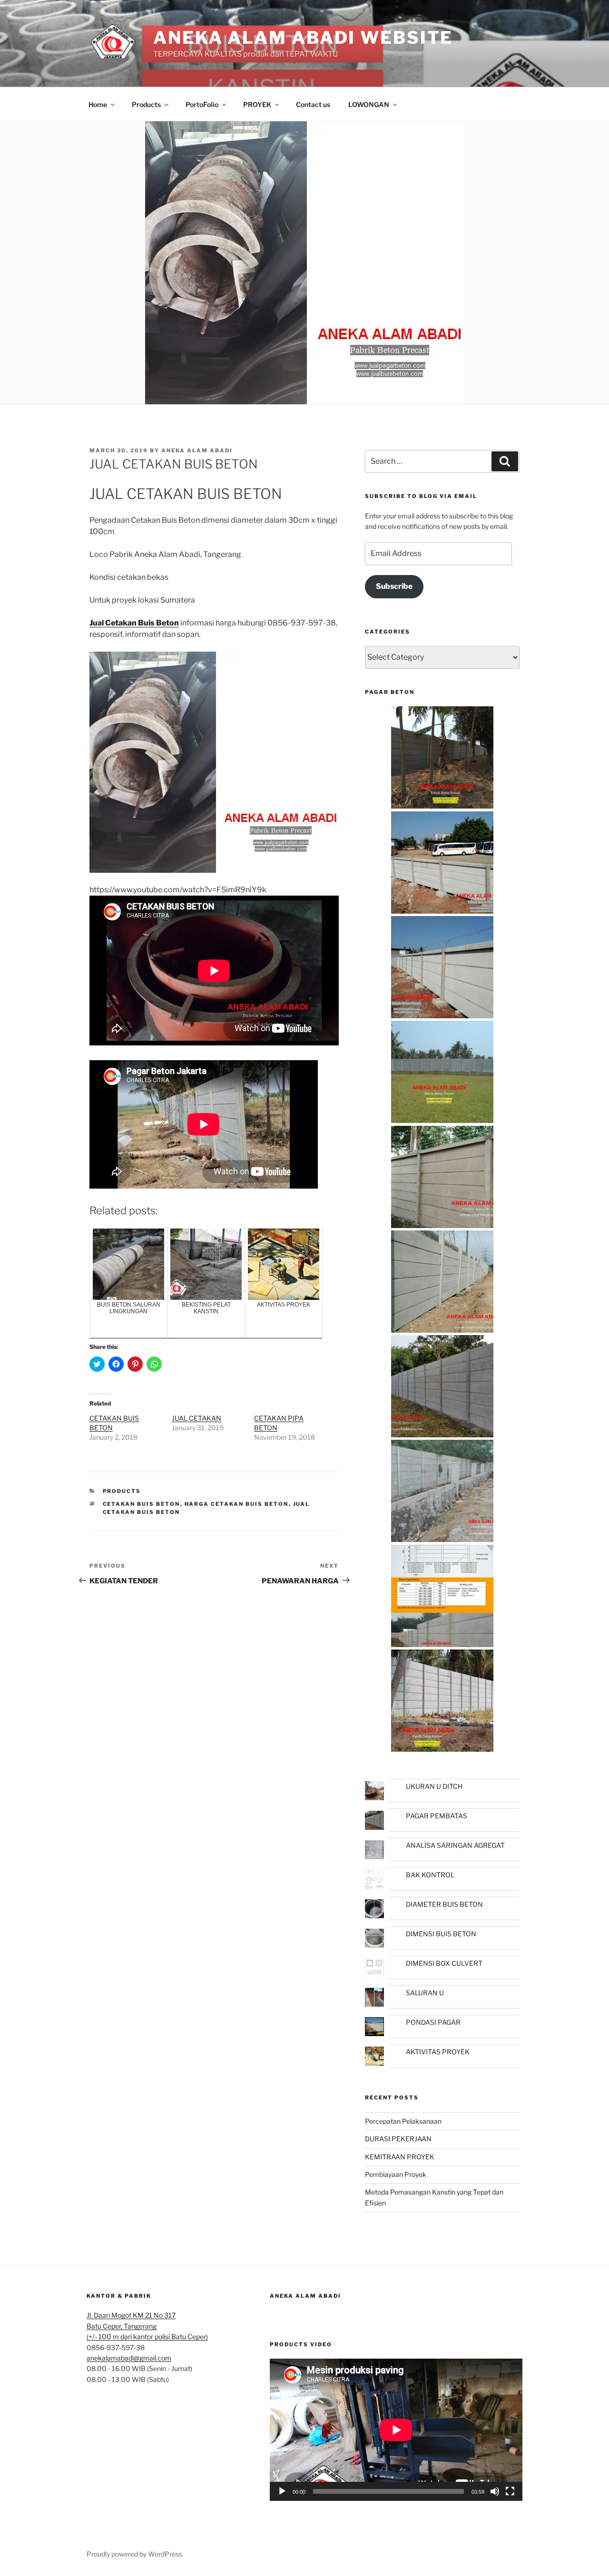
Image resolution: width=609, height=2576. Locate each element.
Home (98, 104)
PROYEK (257, 104)
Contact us (313, 104)
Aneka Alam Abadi (197, 450)
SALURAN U (425, 1993)
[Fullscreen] (510, 2491)
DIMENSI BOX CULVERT (444, 1963)
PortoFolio (202, 104)
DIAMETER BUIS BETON (444, 1904)
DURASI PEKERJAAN (398, 2139)
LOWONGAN (369, 104)
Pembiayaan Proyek (396, 2174)
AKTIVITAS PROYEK (438, 2052)
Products (146, 104)
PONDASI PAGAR (433, 2022)
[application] (396, 2430)
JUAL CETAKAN (196, 1418)
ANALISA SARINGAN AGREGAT (455, 1845)
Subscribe (394, 586)
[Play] (282, 2491)
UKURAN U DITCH (434, 1786)
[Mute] (495, 2491)
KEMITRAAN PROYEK (400, 2157)
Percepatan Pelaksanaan (403, 2121)
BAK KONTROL (430, 1875)
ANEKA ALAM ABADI (305, 2296)
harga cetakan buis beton (237, 1504)
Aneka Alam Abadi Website (303, 38)
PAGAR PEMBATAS (437, 1816)
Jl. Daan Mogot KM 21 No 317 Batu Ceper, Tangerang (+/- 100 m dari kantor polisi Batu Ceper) (147, 2326)
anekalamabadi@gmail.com (129, 2358)
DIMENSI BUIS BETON (441, 1934)
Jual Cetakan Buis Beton (134, 623)
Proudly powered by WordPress (134, 2554)
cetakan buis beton (142, 1504)
